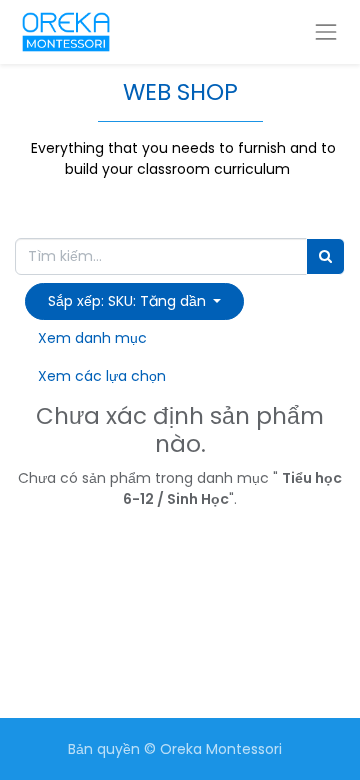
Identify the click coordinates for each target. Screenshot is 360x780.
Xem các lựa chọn (102, 376)
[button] (134, 301)
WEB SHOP (180, 92)
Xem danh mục (92, 338)
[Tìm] (325, 256)
